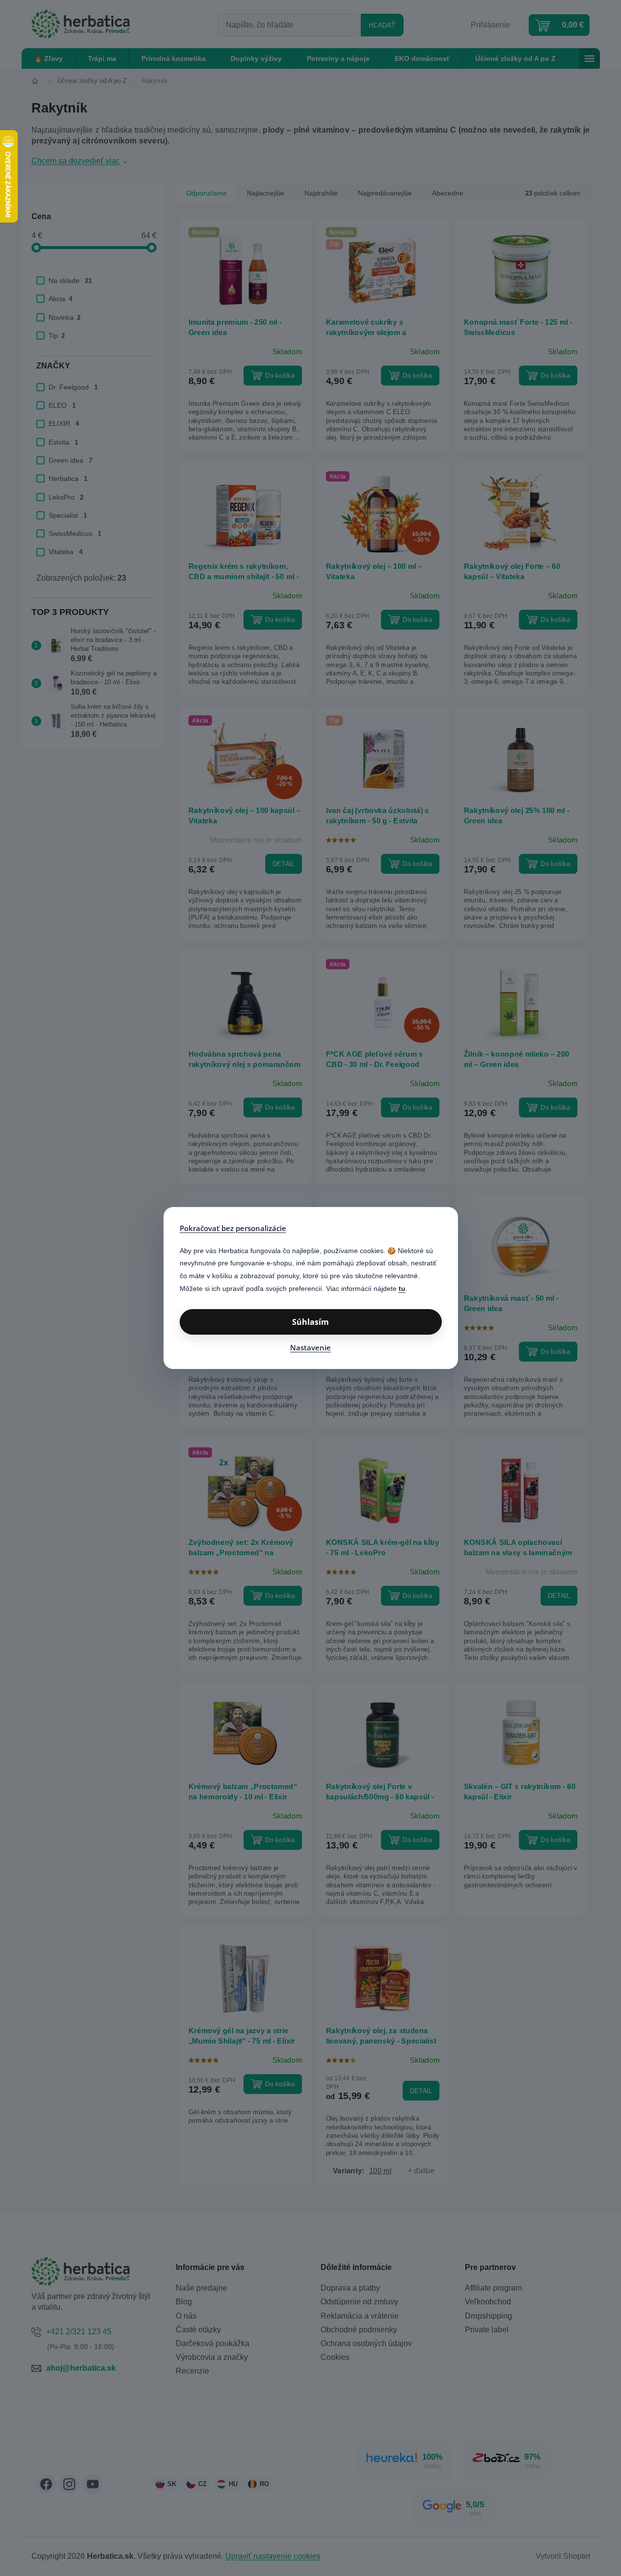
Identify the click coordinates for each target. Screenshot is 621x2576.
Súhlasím (310, 1322)
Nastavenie (310, 1347)
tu (402, 1288)
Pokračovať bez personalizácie (233, 1228)
